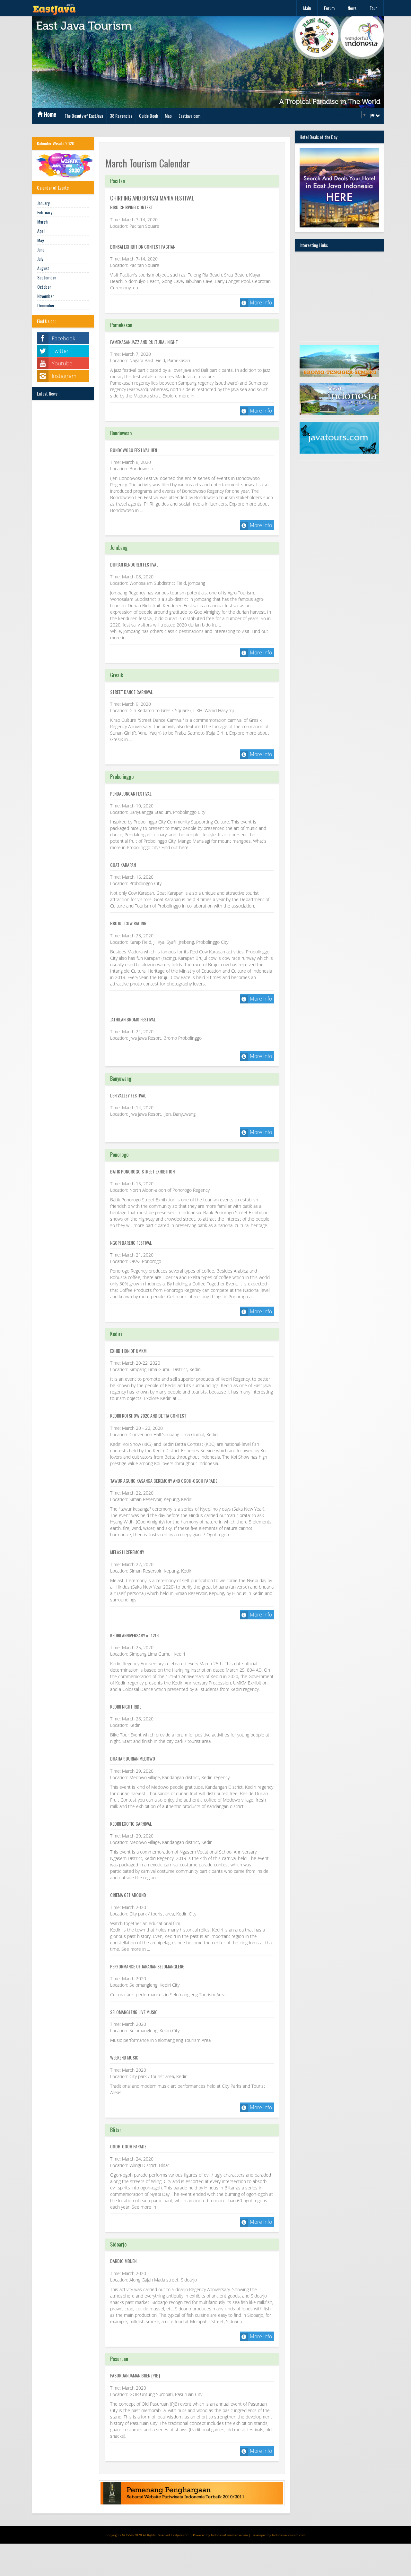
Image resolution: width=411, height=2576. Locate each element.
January (43, 203)
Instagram (64, 376)
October (44, 287)
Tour (373, 8)
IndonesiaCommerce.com (229, 2535)
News (352, 8)
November (46, 296)
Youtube (62, 363)
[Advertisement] (340, 296)
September (47, 277)
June (41, 249)
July (40, 259)
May (40, 240)
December (46, 305)
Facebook (63, 338)
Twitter (60, 351)
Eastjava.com (189, 116)
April (41, 231)
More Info (261, 303)
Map (168, 116)
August (43, 268)
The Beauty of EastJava (84, 116)
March (42, 222)
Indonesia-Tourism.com (289, 2535)
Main (307, 8)
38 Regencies (121, 116)
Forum (329, 8)
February (45, 212)
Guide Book (149, 116)
